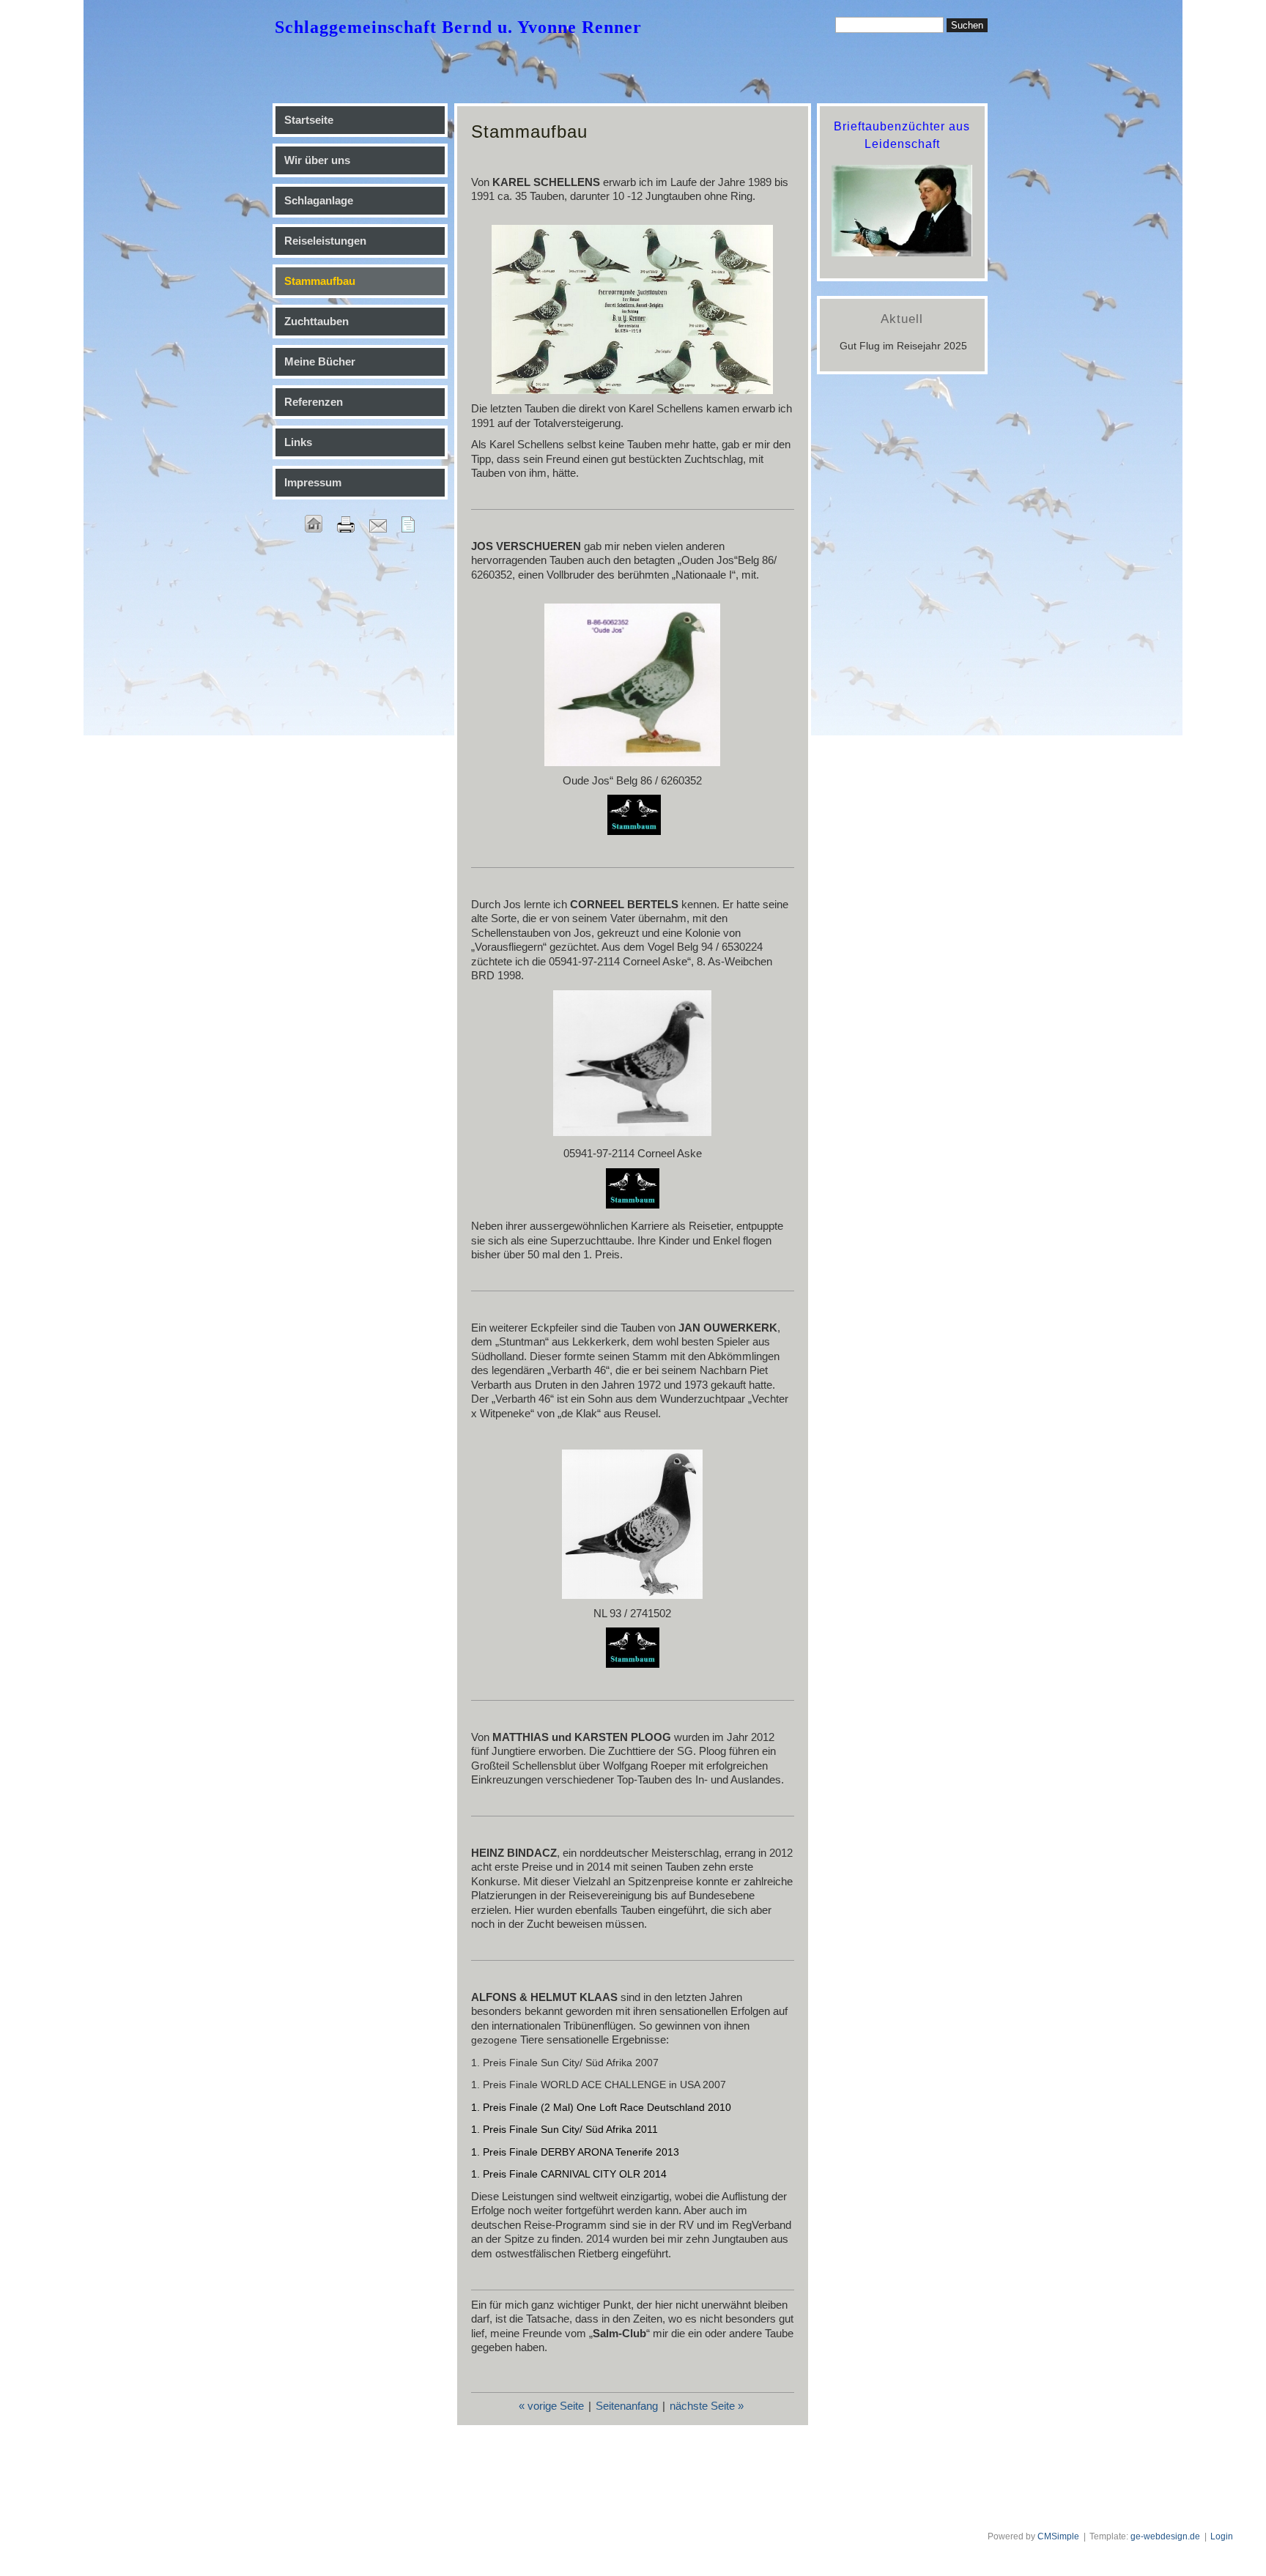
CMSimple (1058, 2536)
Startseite (309, 120)
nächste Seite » (707, 2406)
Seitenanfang (627, 2406)
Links (298, 442)
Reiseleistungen (325, 241)
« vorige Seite (551, 2406)
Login (1222, 2536)
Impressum (313, 482)
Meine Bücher (320, 361)
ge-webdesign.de (1165, 2536)
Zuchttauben (316, 321)
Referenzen (314, 402)
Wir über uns (317, 160)
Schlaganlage (319, 200)
